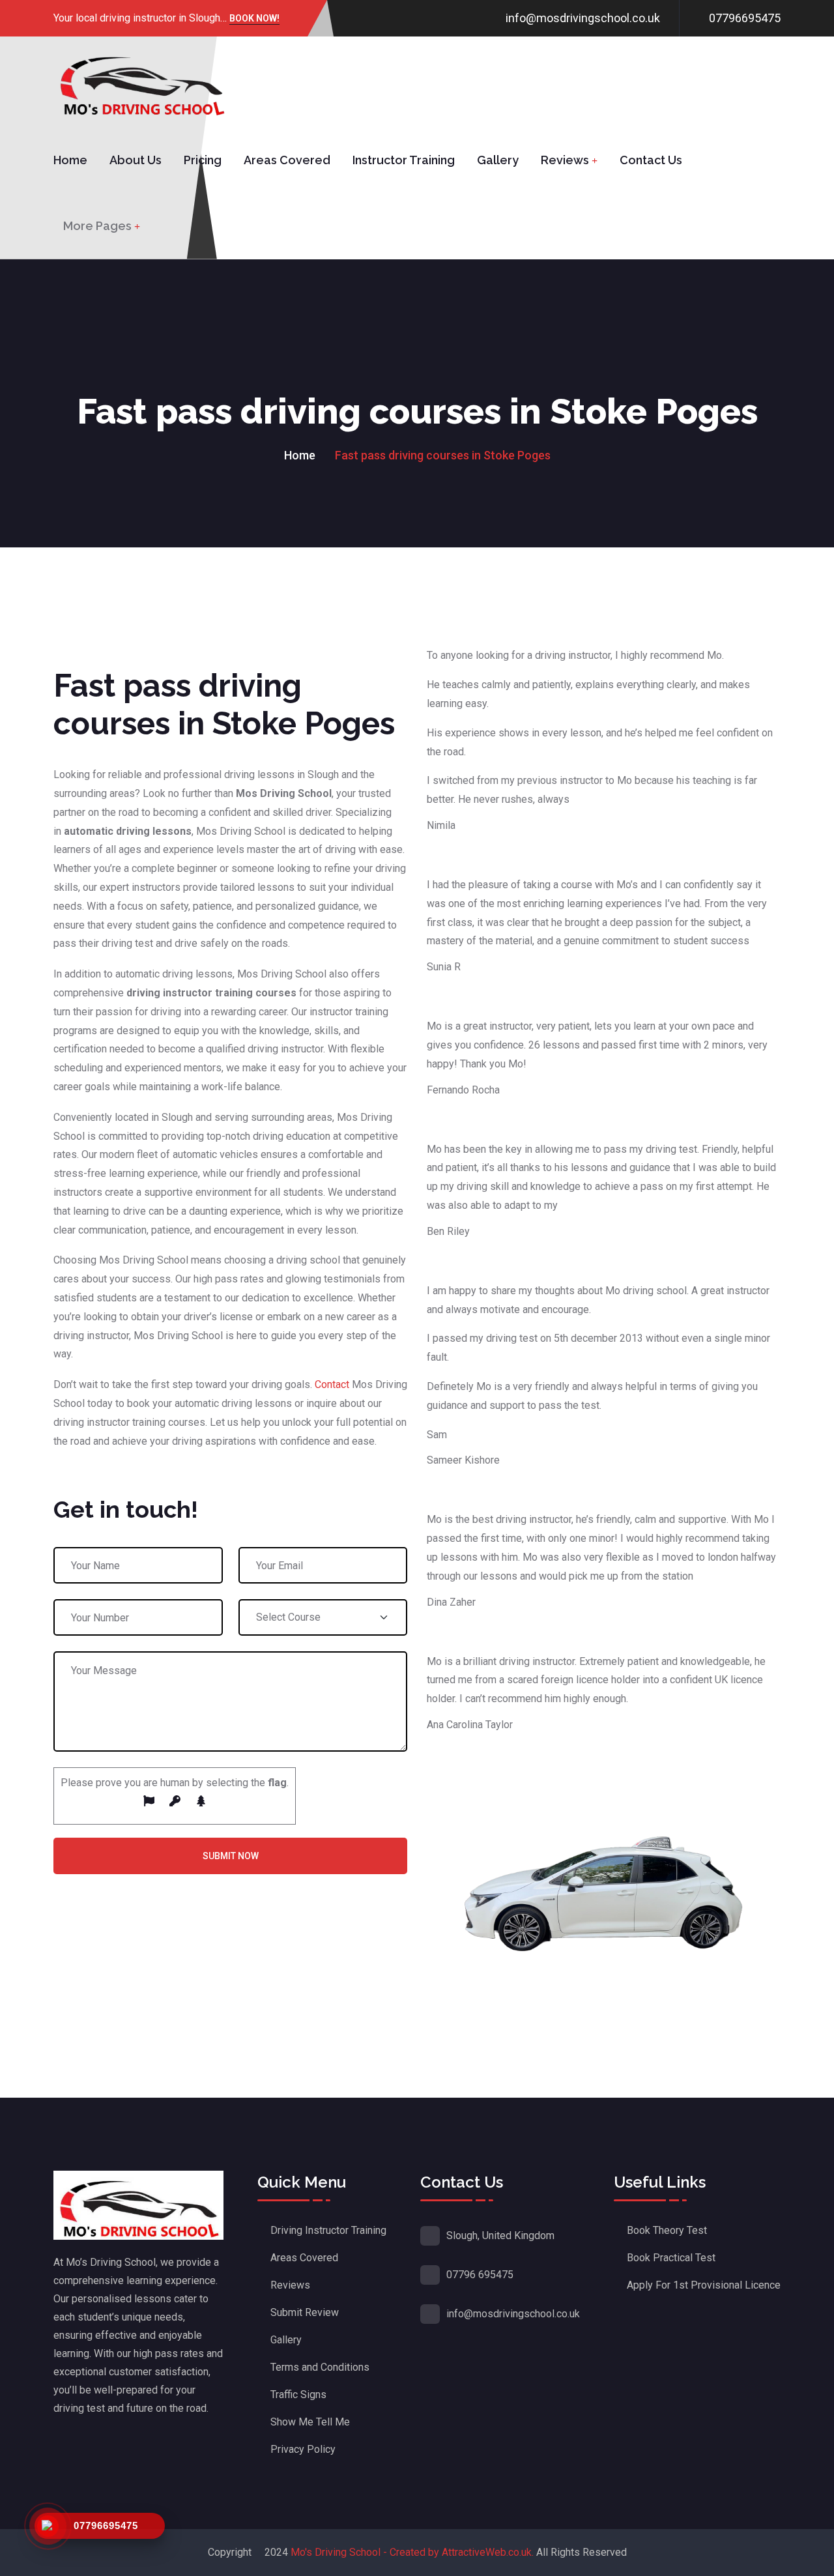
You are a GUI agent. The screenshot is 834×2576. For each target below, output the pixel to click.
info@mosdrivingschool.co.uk (583, 18)
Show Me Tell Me (310, 2422)
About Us (136, 160)
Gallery (498, 160)
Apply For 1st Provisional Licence (704, 2285)
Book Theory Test (667, 2230)
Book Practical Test (671, 2258)
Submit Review (305, 2312)
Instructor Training (404, 160)
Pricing (203, 160)
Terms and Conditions (320, 2367)
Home (70, 160)
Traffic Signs (298, 2395)
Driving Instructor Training (328, 2230)
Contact (332, 1384)
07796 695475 (480, 2275)
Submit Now (231, 1856)
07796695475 (745, 18)
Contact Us (651, 160)
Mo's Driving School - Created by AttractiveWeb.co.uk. (412, 2552)
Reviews (565, 160)
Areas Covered (287, 160)
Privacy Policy (303, 2449)
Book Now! (254, 19)
